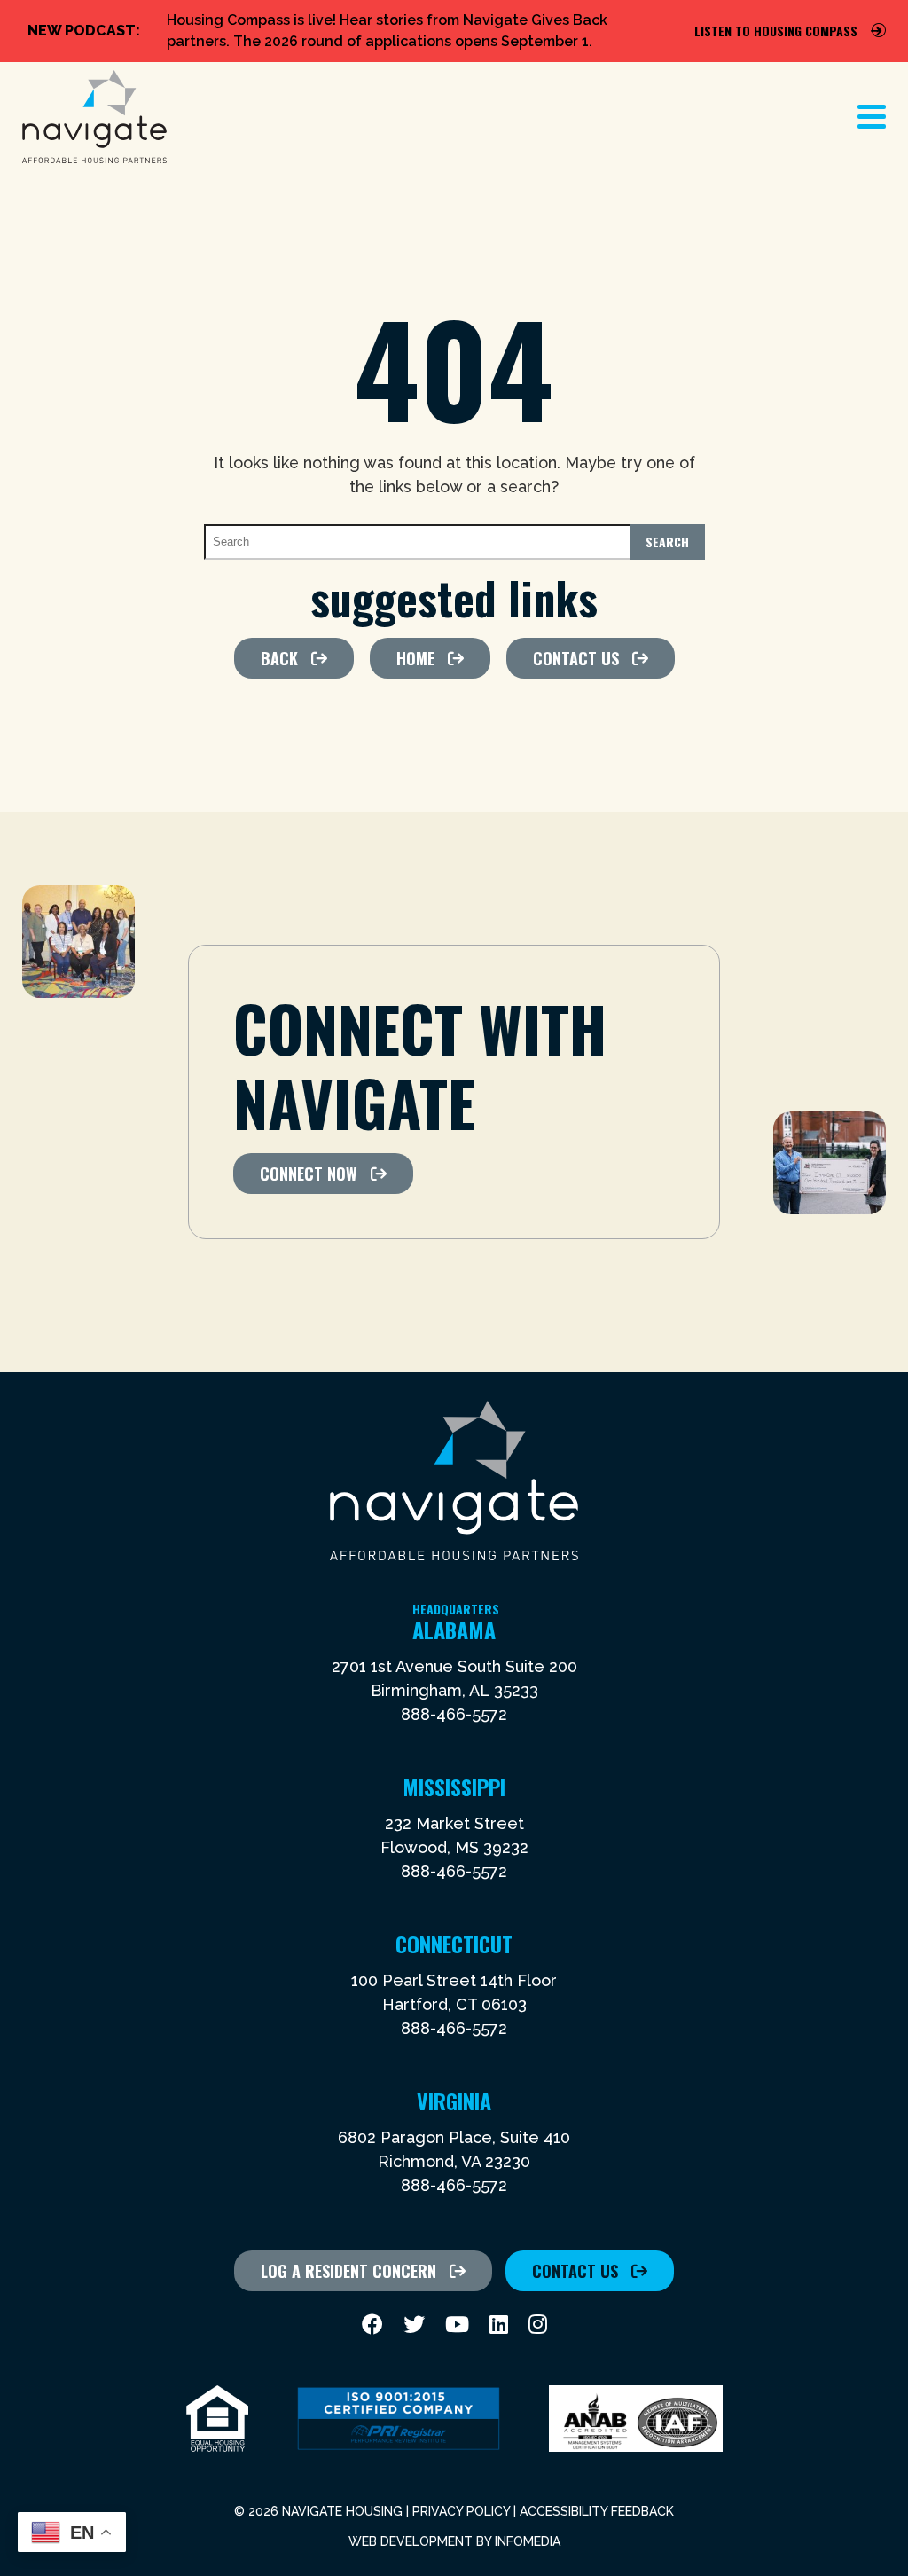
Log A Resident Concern (348, 2271)
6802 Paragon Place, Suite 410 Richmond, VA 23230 (454, 2149)
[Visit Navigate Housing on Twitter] (414, 2325)
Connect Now (309, 1174)
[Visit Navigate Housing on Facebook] (372, 2325)
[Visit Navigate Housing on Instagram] (538, 2325)
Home (415, 658)
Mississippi (454, 1787)
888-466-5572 (454, 1714)
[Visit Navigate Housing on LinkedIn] (499, 2325)
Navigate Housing (94, 117)
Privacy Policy (461, 2511)
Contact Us (576, 658)
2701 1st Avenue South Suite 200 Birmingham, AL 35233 (454, 1678)
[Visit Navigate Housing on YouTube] (457, 2325)
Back (279, 658)
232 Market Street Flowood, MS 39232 (454, 1835)
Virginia (454, 2101)
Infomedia (528, 2541)
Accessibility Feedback (597, 2511)
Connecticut (454, 1944)
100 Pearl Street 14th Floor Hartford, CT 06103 (454, 1992)
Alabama (456, 1630)
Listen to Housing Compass (776, 31)
